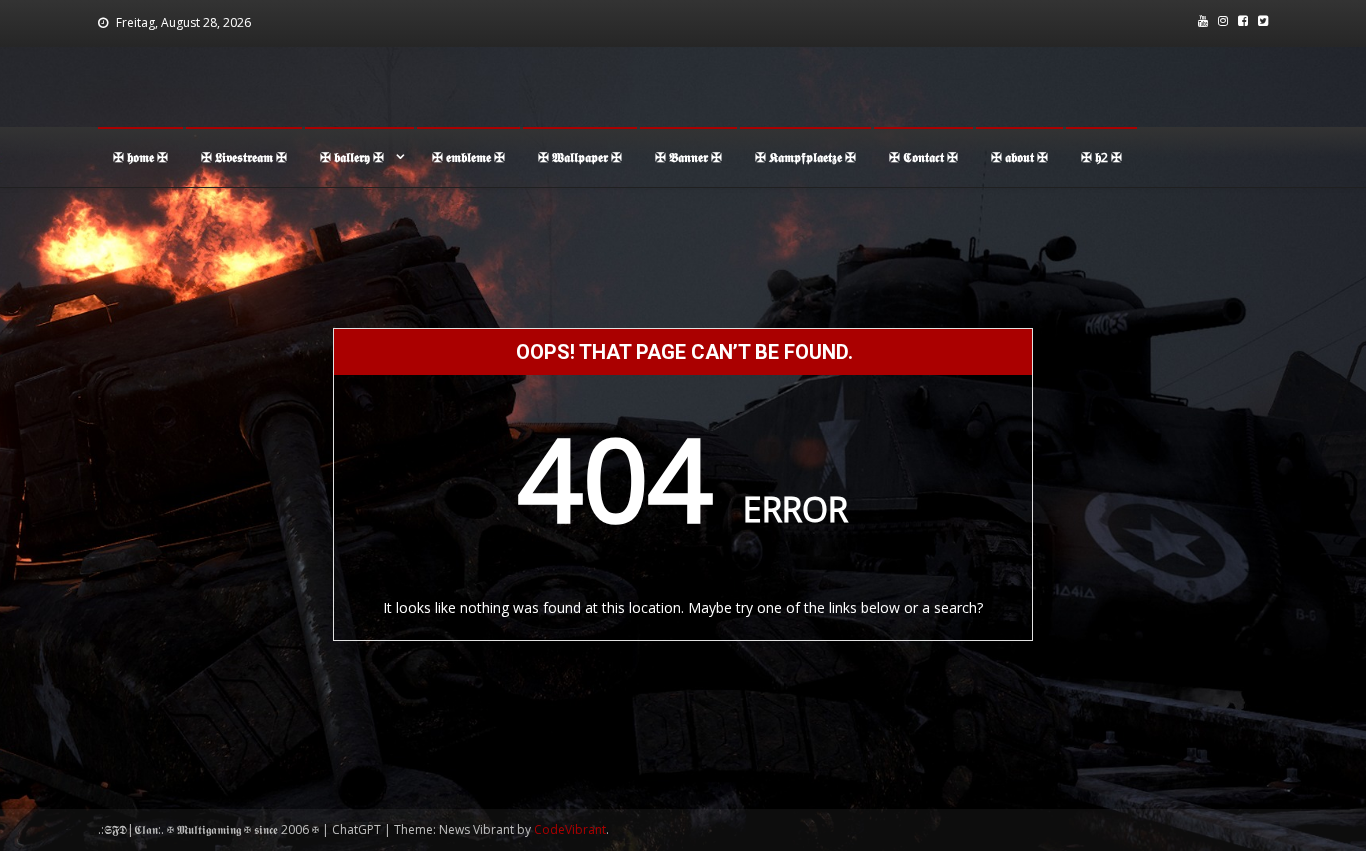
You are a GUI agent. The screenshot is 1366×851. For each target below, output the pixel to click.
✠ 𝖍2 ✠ (1101, 157)
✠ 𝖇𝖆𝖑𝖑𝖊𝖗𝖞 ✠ (352, 157)
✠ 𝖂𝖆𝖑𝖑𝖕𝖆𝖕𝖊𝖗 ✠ (580, 157)
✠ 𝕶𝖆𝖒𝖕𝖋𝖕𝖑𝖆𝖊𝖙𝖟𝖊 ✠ (805, 157)
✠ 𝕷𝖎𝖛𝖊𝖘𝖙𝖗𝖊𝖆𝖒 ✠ (244, 157)
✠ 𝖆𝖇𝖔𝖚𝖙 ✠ (1019, 157)
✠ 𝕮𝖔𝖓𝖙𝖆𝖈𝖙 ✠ (923, 157)
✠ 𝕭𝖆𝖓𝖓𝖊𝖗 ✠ (688, 157)
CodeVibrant (570, 829)
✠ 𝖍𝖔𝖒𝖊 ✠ (140, 157)
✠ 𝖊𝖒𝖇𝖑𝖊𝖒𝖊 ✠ (468, 157)
